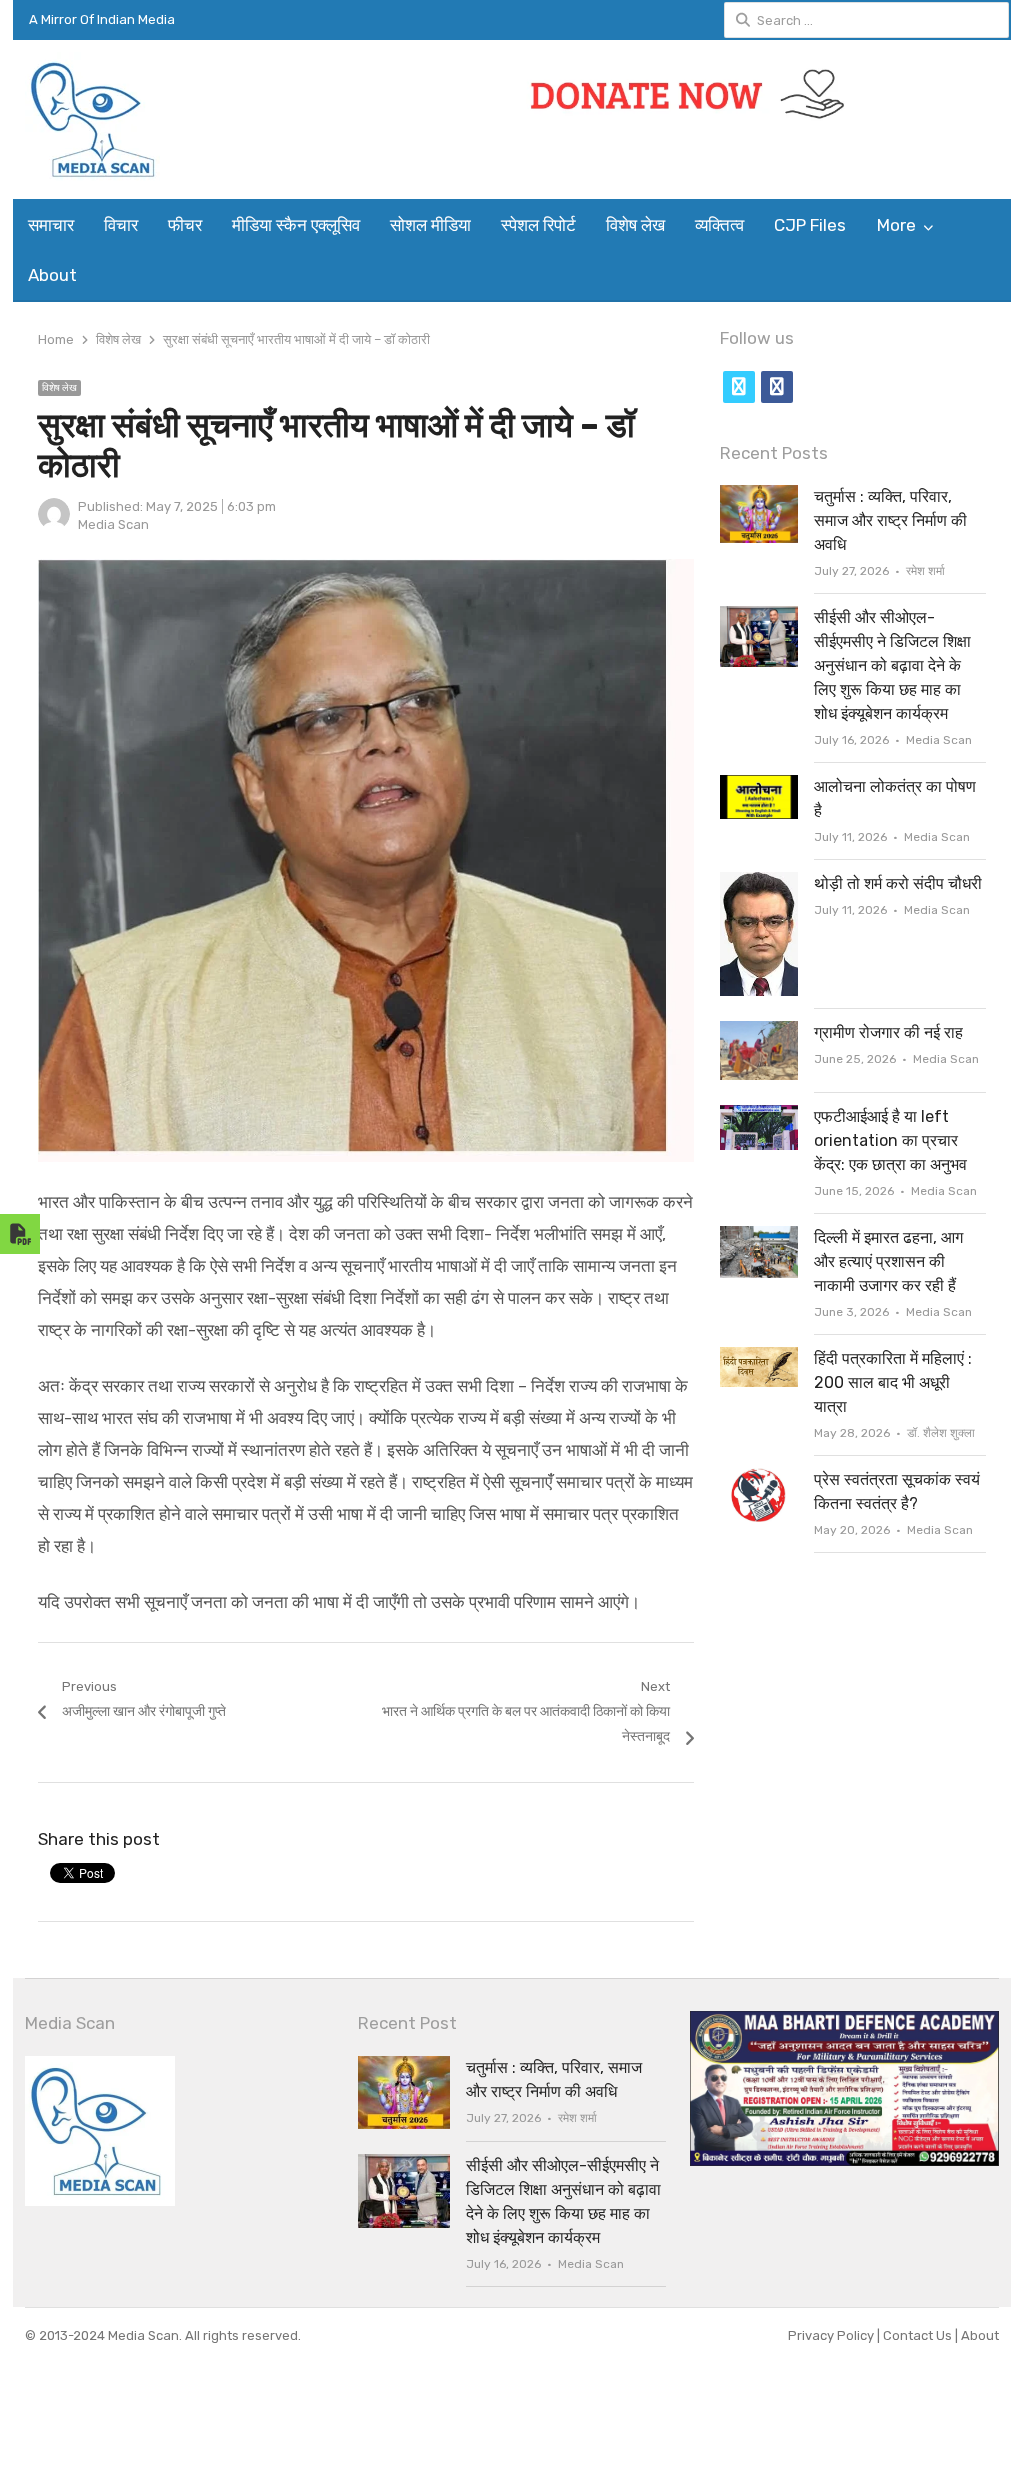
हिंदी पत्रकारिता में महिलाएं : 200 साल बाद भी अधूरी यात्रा (893, 1382)
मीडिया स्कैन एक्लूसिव (296, 225)
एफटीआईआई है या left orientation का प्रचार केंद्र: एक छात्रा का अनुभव (890, 1140)
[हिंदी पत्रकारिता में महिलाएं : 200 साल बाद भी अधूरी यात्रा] (759, 1358)
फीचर (185, 225)
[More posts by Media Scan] (54, 525)
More (896, 225)
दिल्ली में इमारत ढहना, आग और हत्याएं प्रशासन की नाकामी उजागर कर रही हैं (888, 1261)
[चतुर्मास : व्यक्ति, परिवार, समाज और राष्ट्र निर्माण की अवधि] (759, 496)
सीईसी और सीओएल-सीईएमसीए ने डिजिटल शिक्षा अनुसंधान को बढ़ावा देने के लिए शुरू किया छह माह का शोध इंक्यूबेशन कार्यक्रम (892, 665)
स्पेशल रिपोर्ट (538, 225)
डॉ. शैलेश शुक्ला (941, 1433)
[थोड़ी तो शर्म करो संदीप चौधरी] (759, 883)
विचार (121, 225)
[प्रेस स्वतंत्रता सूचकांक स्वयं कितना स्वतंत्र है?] (759, 1479)
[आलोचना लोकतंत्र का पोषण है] (759, 786)
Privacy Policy (832, 2335)
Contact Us (919, 2335)
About (52, 275)
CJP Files (810, 225)
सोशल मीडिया (430, 225)
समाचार (51, 225)
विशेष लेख (635, 225)
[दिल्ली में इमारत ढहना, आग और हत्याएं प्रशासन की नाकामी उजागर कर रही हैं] (759, 1237)
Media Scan (113, 524)
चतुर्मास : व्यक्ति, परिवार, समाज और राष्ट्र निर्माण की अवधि (890, 520)
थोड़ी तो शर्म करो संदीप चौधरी (898, 883)
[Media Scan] (139, 119)
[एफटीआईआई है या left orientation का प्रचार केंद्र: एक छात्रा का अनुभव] (759, 1116)
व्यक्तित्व (719, 225)
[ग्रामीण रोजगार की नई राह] (759, 1032)
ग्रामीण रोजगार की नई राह (888, 1032)
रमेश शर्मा (925, 571)
